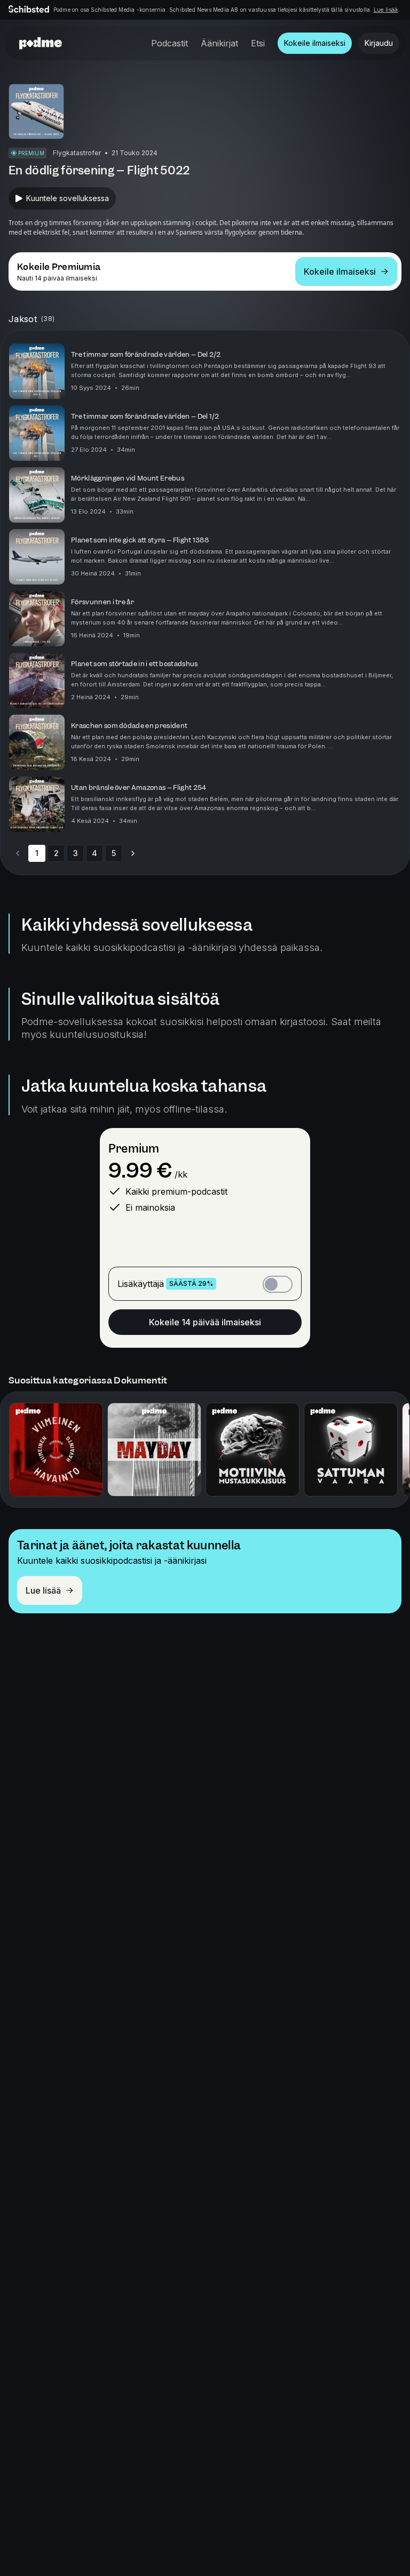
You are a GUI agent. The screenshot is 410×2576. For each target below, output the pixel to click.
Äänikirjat (219, 43)
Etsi (258, 43)
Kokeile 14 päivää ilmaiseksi (205, 1322)
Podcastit (169, 43)
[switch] (278, 1284)
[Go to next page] (133, 853)
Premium (134, 1149)
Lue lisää (386, 10)
